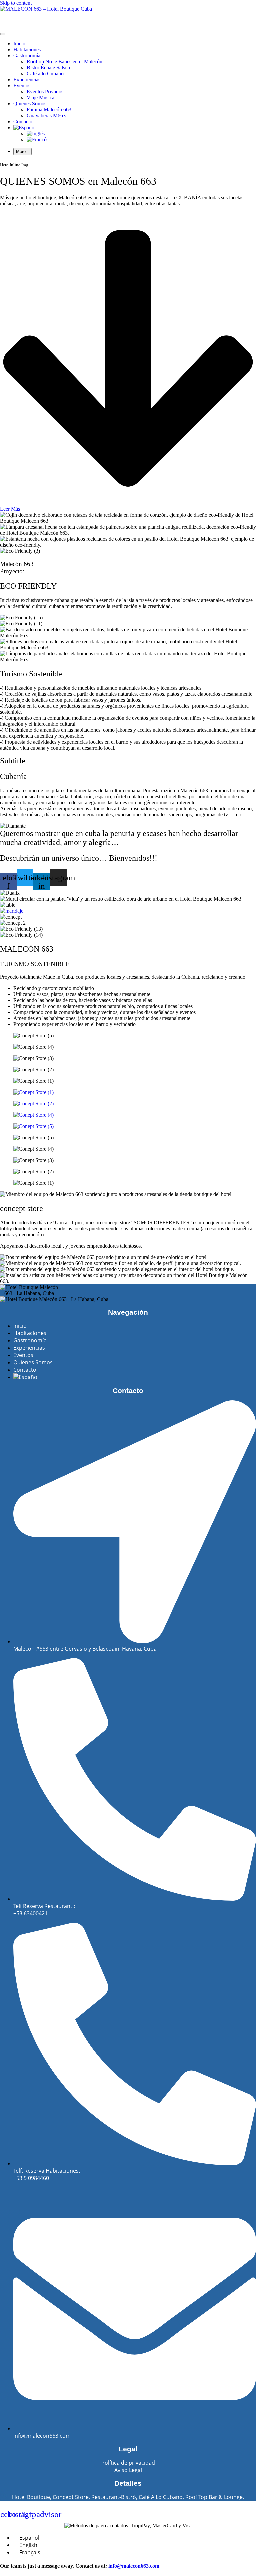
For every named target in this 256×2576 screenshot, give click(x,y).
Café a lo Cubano (45, 74)
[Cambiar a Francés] (37, 140)
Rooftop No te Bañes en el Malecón (64, 62)
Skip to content (16, 3)
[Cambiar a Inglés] (36, 134)
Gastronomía (27, 56)
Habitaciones (27, 50)
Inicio (19, 44)
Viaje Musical (41, 98)
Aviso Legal (128, 2470)
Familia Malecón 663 (49, 110)
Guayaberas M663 (46, 116)
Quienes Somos (30, 104)
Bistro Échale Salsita (48, 68)
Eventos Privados (45, 92)
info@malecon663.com (134, 2566)
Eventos (22, 86)
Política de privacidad (128, 2463)
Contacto (23, 122)
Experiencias (27, 80)
